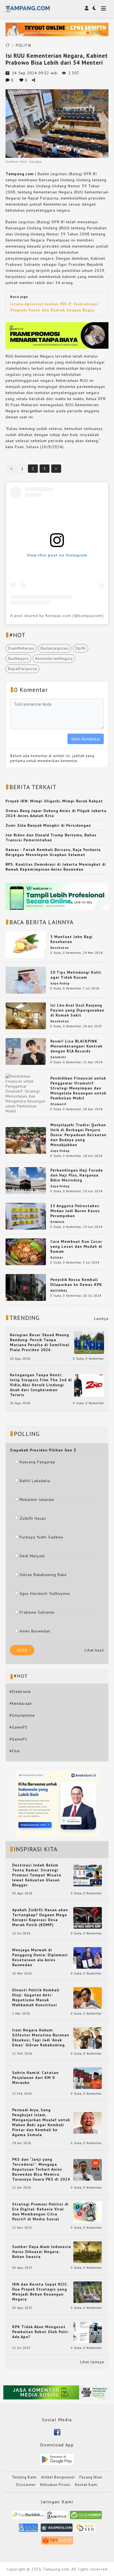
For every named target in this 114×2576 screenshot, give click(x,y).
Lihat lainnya (92, 2362)
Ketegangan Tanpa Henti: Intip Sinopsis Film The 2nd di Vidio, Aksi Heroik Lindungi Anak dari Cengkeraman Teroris (41, 1385)
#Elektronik (20, 1692)
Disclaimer (26, 2485)
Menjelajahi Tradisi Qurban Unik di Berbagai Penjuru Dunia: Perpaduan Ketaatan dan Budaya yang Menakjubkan (78, 1135)
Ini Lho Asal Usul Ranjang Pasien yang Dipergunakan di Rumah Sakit (77, 1010)
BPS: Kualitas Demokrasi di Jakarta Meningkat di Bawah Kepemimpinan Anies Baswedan (56, 867)
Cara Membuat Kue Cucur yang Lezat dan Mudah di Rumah (76, 1246)
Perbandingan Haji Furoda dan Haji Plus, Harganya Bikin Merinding (77, 1175)
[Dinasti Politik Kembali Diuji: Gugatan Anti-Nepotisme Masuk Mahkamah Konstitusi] (88, 1998)
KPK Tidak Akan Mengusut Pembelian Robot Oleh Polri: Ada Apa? (41, 2332)
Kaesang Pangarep (37, 1462)
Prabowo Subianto (37, 1612)
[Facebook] (57, 2432)
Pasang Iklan (91, 2477)
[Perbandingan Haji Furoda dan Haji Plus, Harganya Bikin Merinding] (26, 1180)
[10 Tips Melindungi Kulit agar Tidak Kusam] (26, 980)
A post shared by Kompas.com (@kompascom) (57, 616)
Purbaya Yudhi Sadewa (41, 1537)
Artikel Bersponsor (58, 2477)
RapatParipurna (23, 669)
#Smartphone (22, 1715)
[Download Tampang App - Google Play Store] (57, 2459)
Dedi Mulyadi (32, 1556)
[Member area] (87, 8)
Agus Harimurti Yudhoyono (45, 1593)
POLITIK (24, 45)
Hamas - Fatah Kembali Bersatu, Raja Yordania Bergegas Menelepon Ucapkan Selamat (53, 852)
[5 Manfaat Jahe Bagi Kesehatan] (26, 944)
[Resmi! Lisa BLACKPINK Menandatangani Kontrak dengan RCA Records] (26, 1051)
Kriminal (57, 1222)
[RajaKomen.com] (86, 2517)
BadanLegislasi (55, 648)
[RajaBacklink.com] (28, 2517)
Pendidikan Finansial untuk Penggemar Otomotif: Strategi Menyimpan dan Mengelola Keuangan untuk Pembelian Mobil (78, 1088)
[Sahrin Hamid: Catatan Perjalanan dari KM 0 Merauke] (88, 2078)
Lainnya (101, 1319)
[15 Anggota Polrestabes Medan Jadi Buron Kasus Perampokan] (26, 1216)
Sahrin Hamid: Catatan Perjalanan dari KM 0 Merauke (35, 2078)
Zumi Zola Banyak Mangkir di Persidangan (48, 825)
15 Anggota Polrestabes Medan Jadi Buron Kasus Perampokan (75, 1211)
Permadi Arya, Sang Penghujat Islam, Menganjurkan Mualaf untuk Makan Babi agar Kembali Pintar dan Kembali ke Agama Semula (41, 2122)
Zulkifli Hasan (33, 1518)
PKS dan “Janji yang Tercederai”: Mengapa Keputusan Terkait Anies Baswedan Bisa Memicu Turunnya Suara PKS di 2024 (41, 2169)
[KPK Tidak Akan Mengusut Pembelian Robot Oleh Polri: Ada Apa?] (88, 2332)
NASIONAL (59, 1291)
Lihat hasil (94, 1650)
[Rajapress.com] (57, 2529)
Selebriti (58, 1057)
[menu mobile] (103, 9)
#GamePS (19, 1727)
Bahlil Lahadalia (35, 1481)
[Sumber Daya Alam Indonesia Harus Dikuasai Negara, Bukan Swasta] (88, 2252)
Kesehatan (60, 948)
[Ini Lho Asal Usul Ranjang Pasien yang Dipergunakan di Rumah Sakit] (26, 1015)
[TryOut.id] (57, 2542)
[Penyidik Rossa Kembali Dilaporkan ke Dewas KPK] (26, 1287)
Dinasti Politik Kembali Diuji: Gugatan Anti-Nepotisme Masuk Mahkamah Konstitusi (36, 1997)
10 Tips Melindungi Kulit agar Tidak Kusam (76, 975)
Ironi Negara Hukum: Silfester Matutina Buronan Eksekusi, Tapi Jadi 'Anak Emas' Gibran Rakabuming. (41, 2037)
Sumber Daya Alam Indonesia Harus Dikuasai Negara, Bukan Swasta (42, 2252)
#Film (15, 1751)
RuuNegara (18, 658)
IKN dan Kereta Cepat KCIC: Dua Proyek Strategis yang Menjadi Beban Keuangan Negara (40, 2292)
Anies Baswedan (35, 1631)
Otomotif (59, 1104)
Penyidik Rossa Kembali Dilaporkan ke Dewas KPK (76, 1282)
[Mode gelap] (94, 8)
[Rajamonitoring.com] (28, 2529)
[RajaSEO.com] (85, 2529)
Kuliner (57, 1257)
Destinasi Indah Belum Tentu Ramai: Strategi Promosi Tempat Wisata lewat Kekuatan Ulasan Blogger (37, 1875)
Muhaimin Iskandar (37, 1500)
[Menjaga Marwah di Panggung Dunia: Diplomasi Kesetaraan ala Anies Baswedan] (88, 1958)
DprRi (81, 648)
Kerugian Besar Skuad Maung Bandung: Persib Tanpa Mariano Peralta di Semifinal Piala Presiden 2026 (40, 1342)
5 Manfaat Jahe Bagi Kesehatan (72, 939)
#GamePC (19, 1739)
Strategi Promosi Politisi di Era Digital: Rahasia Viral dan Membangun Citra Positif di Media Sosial (40, 2212)
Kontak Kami (86, 2485)
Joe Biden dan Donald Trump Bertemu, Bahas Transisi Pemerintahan (51, 837)
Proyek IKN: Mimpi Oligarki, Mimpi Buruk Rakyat (54, 801)
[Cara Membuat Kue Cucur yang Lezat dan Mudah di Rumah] (26, 1251)
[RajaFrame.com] (57, 2517)
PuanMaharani (21, 648)
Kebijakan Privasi (55, 2485)
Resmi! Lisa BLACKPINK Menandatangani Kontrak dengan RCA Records (76, 1046)
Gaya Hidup (60, 983)
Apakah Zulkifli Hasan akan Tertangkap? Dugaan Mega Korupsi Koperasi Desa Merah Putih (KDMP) (40, 1917)
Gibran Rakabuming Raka (43, 1575)
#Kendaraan (21, 1703)
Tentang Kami (24, 2477)
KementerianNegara (54, 658)
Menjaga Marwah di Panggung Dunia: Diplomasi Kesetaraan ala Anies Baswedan (40, 1957)
